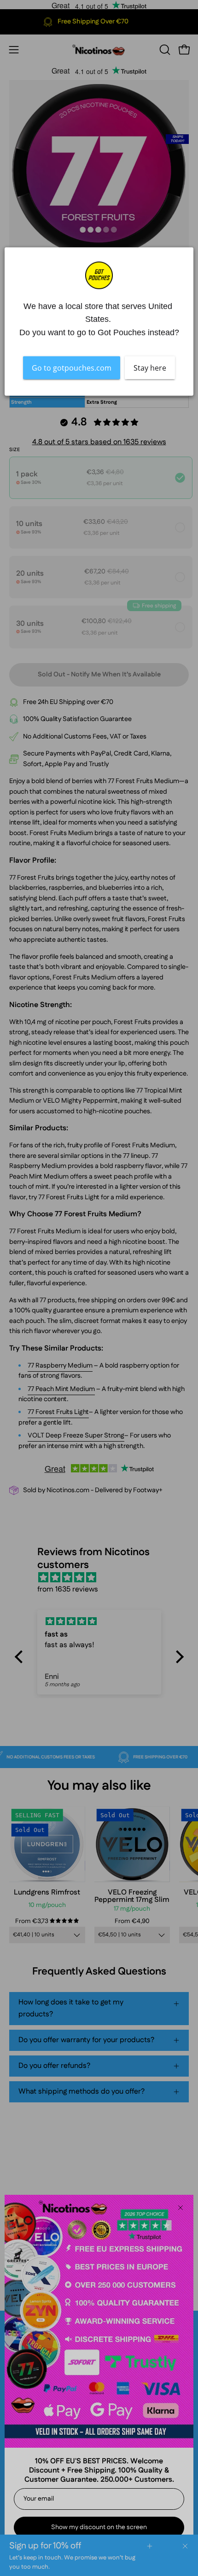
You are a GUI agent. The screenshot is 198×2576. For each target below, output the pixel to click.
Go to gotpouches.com (72, 367)
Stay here (150, 367)
